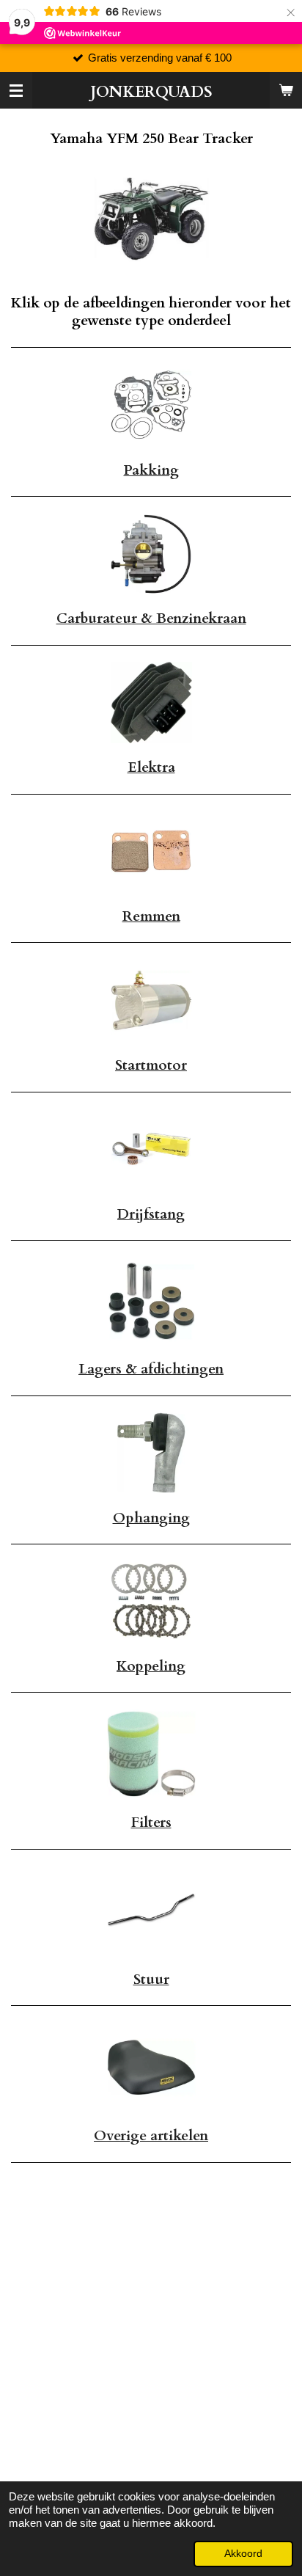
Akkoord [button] (243, 2554)
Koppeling (151, 1666)
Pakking (151, 470)
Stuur (151, 1980)
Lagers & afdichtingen (151, 1369)
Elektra (151, 767)
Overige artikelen (151, 2136)
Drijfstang (151, 1214)
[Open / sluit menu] (16, 90)
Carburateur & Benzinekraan (151, 619)
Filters (151, 1822)
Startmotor (151, 1065)
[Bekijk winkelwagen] (286, 90)
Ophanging (151, 1518)
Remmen (151, 916)
